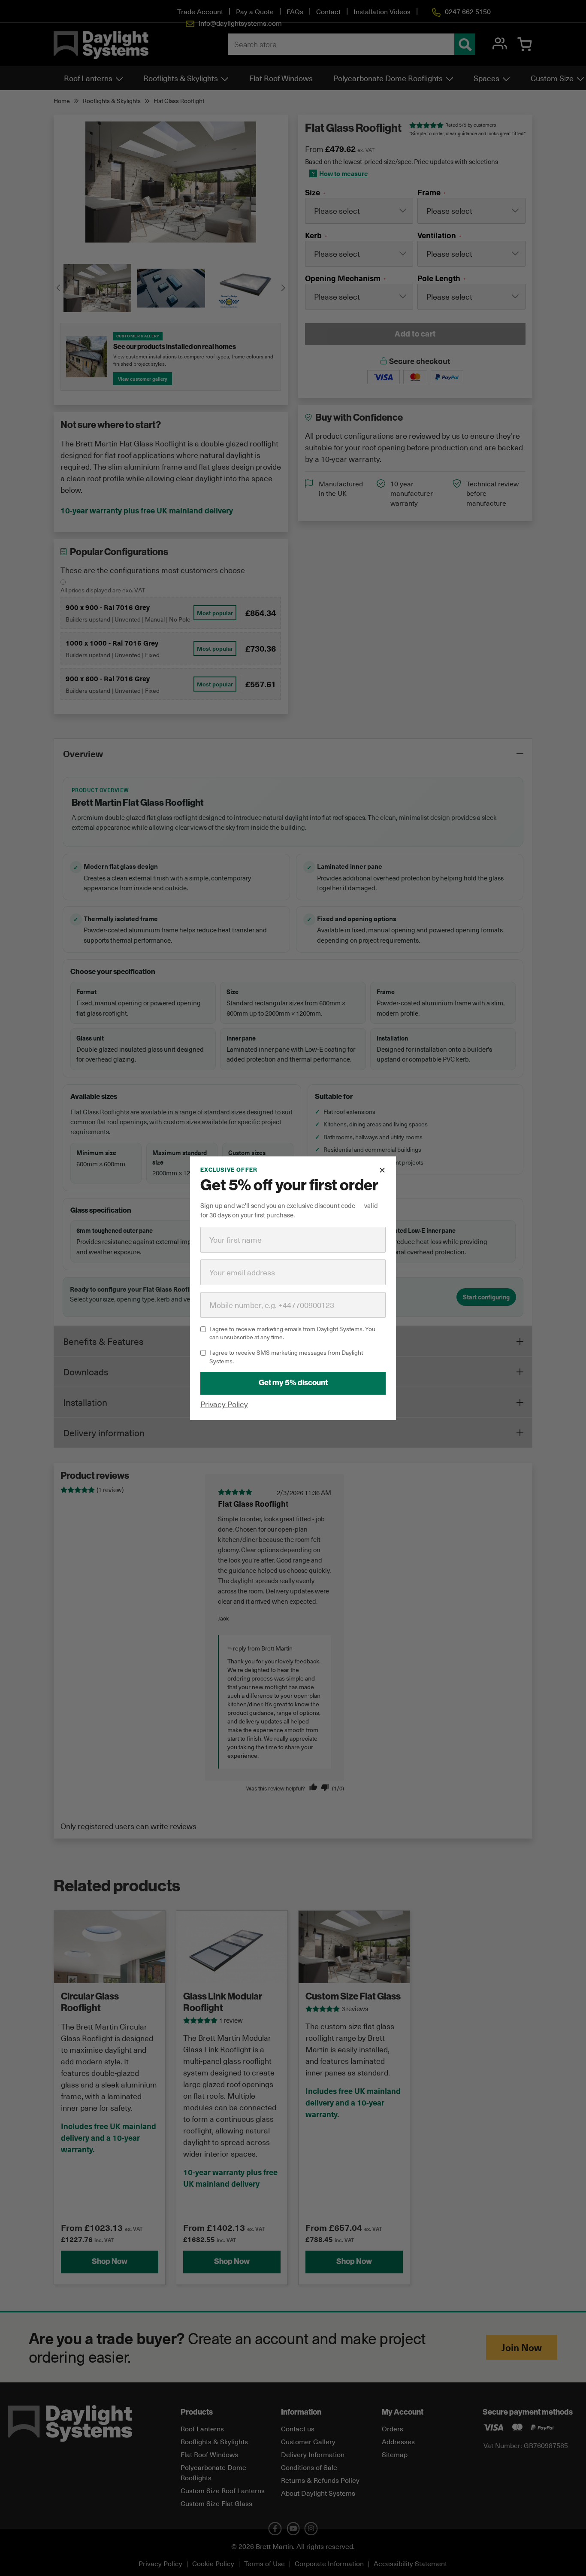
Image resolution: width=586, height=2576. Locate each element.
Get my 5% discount (293, 1382)
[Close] (382, 1170)
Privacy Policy (224, 1403)
